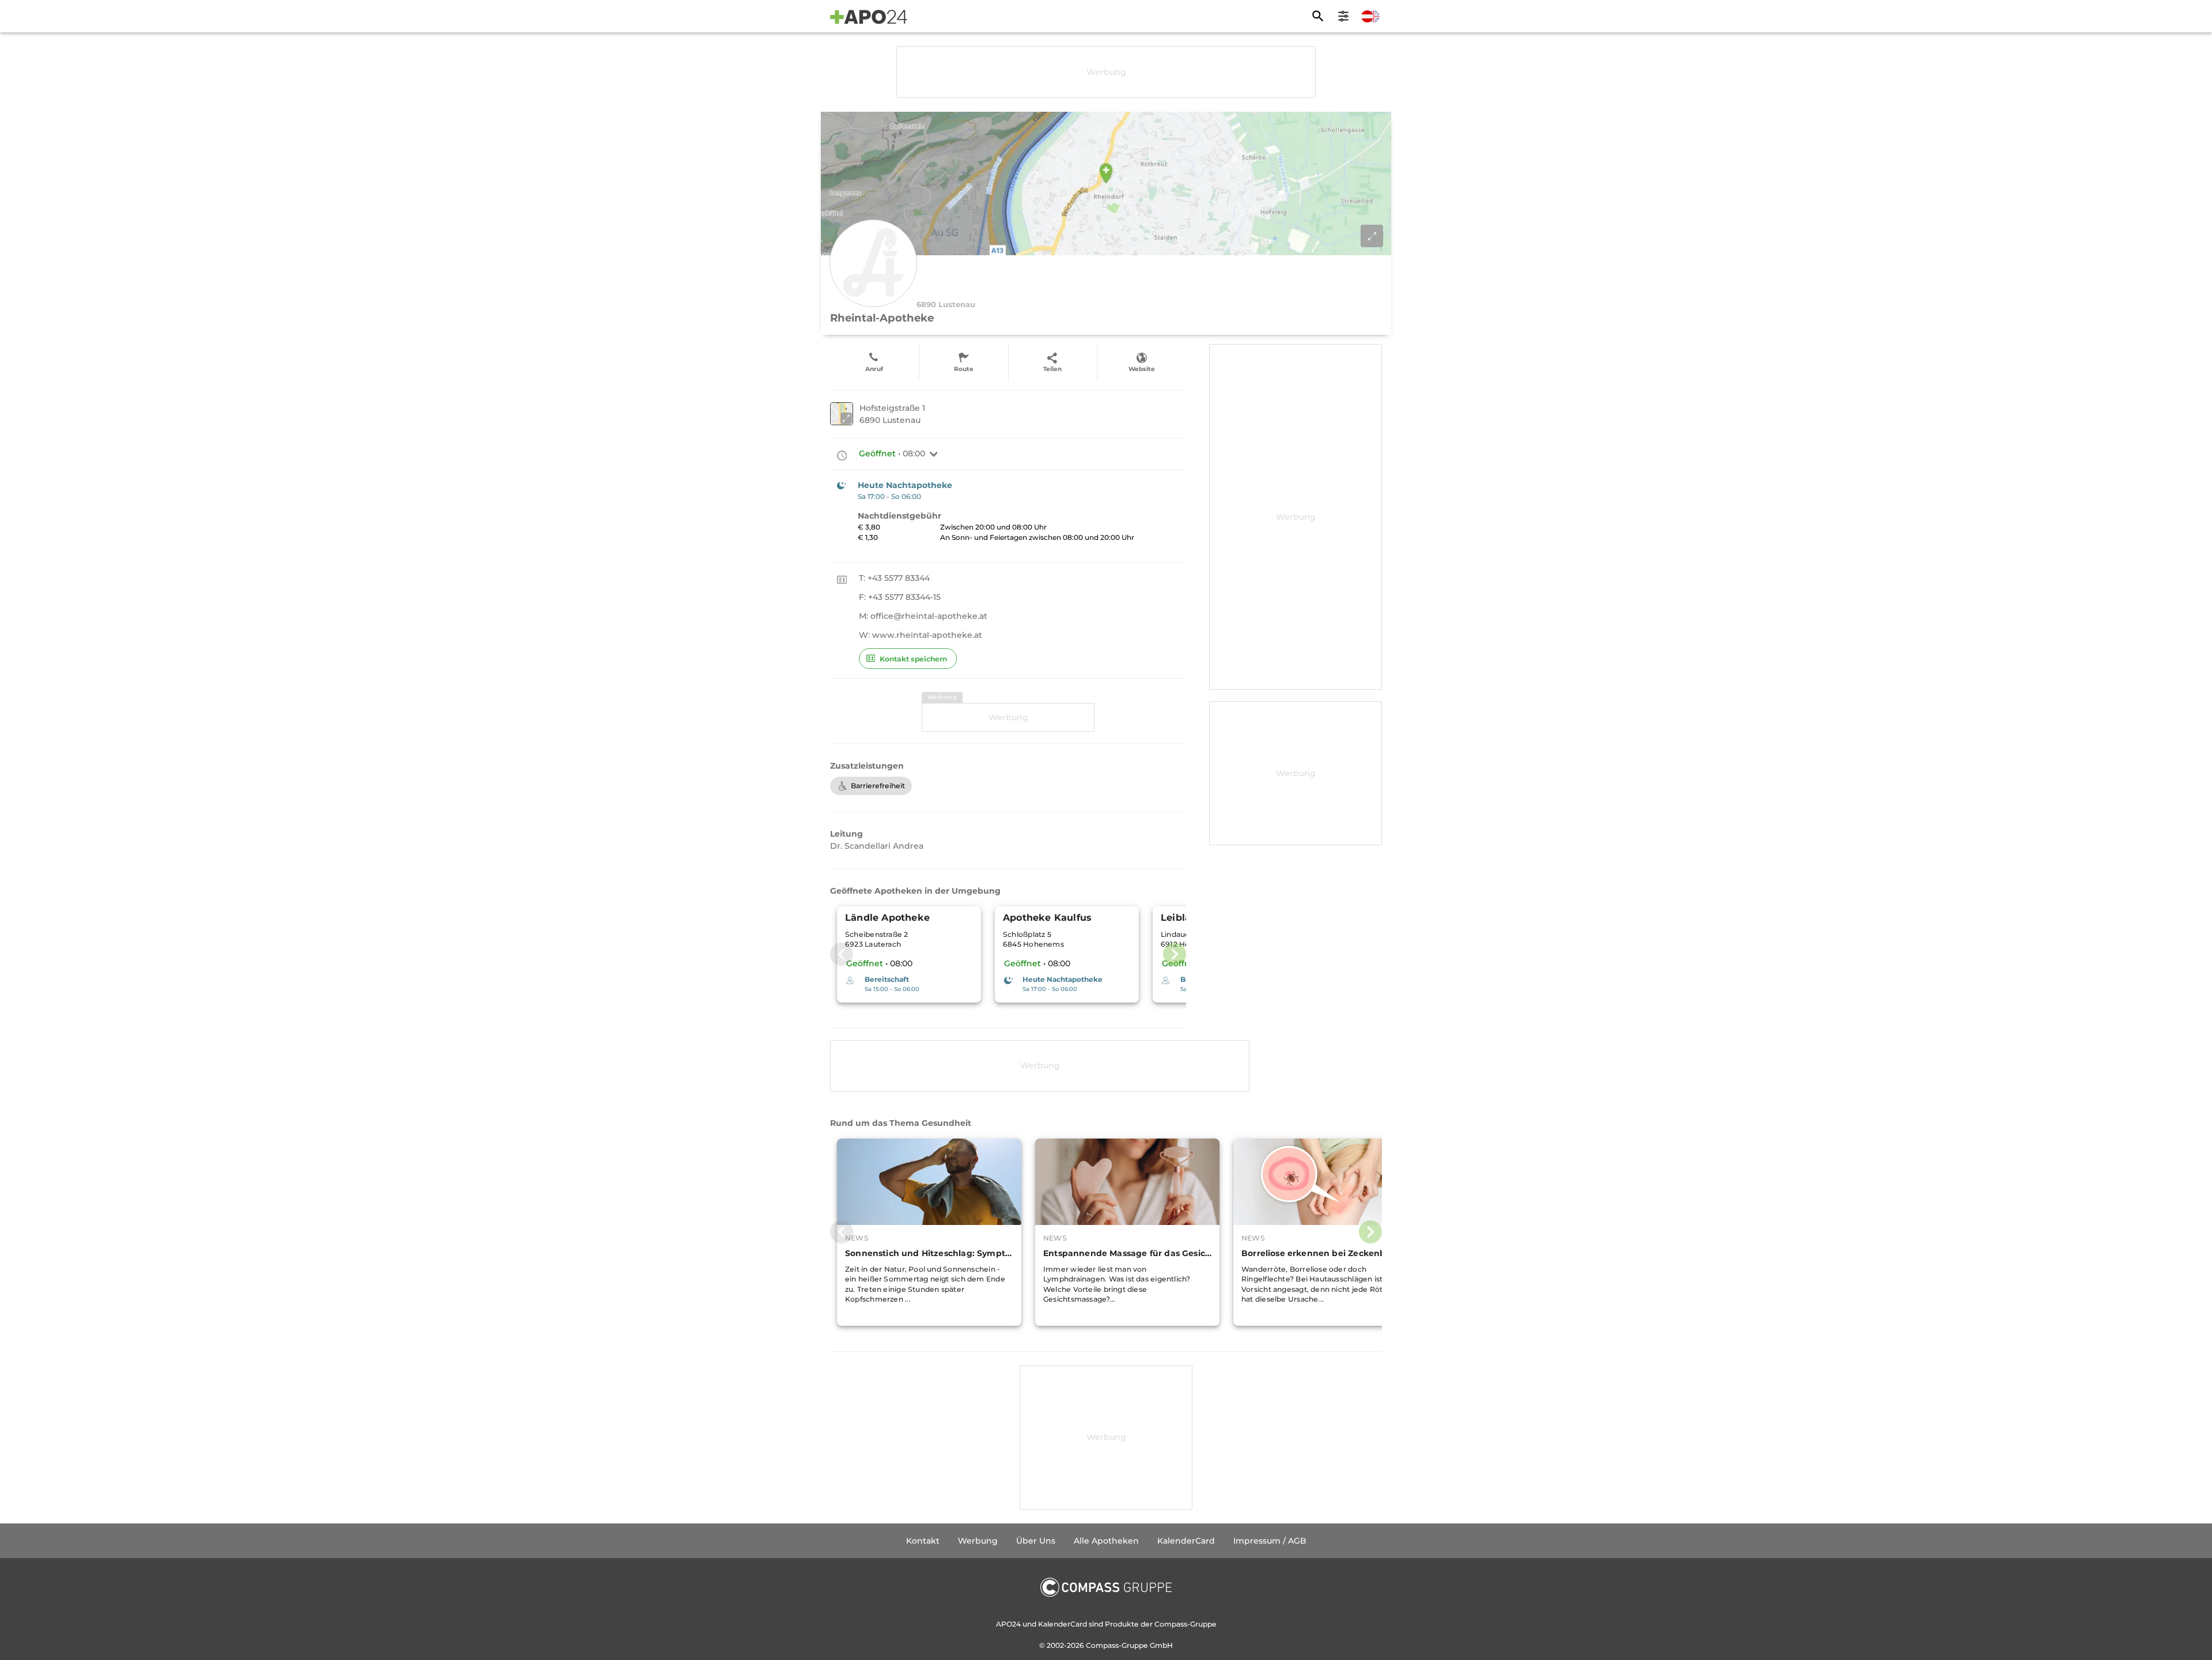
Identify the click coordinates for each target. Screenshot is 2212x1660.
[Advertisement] (1106, 72)
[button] (934, 454)
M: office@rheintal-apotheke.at (923, 616)
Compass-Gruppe (1118, 1645)
